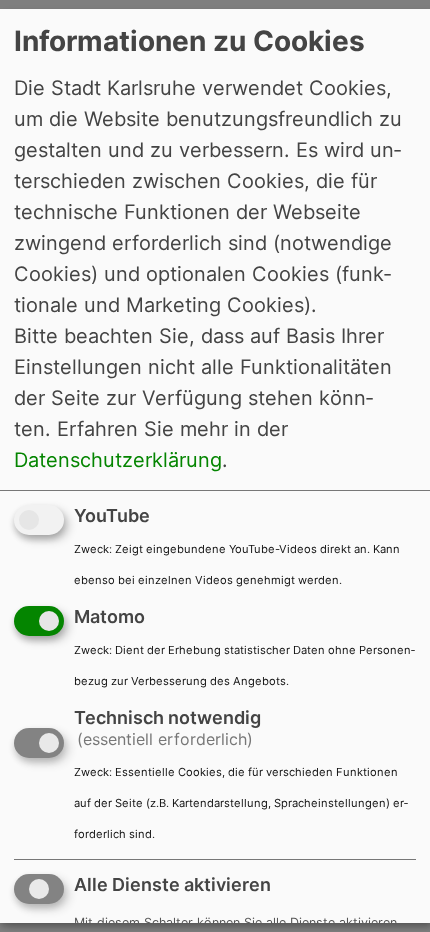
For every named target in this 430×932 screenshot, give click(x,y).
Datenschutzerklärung (118, 460)
